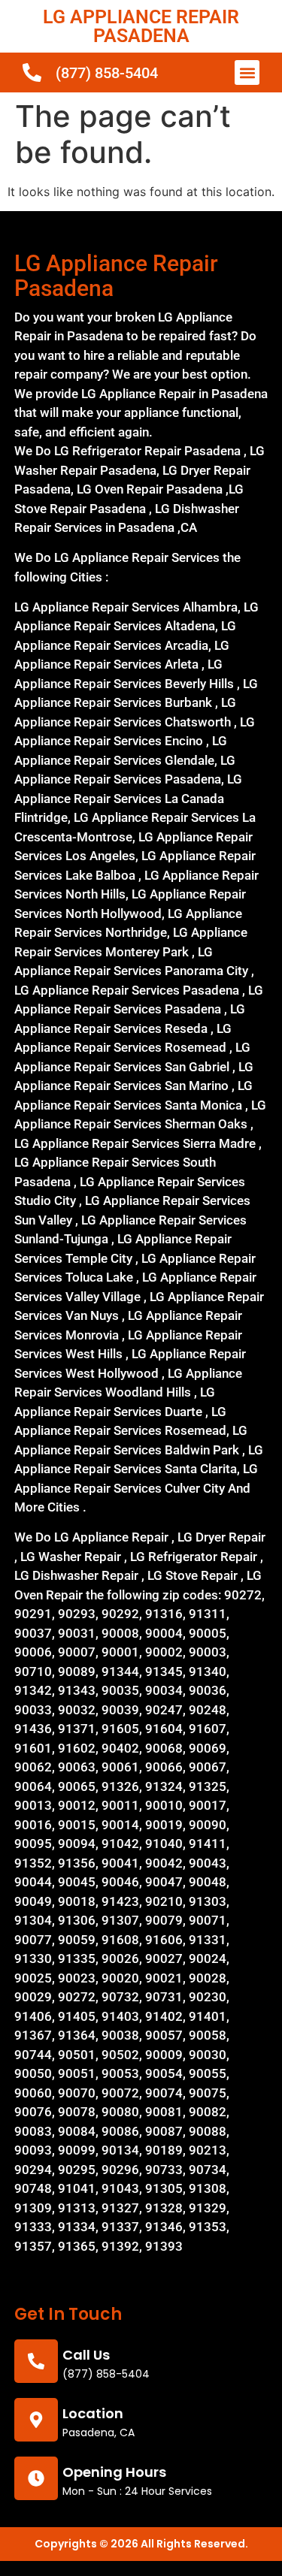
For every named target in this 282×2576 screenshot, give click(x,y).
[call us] (36, 2361)
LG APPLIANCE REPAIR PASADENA (141, 26)
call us (86, 2355)
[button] (247, 72)
